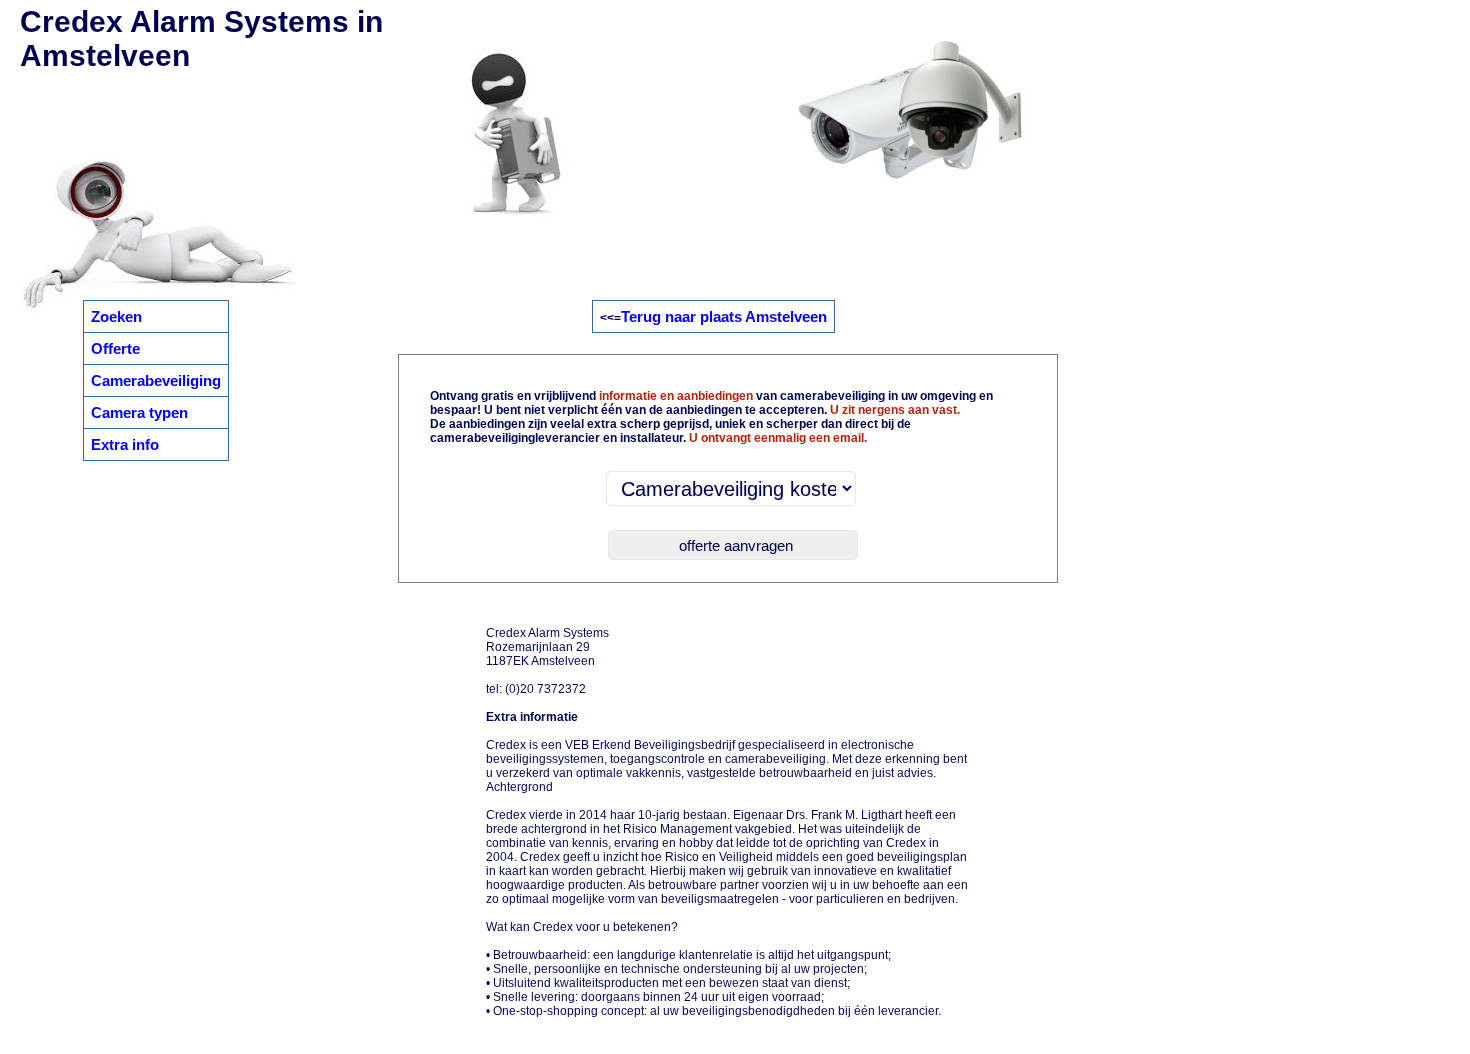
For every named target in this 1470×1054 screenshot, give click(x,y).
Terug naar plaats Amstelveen (724, 316)
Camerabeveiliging (156, 380)
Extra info (125, 444)
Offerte (115, 348)
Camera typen (139, 412)
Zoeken (116, 316)
